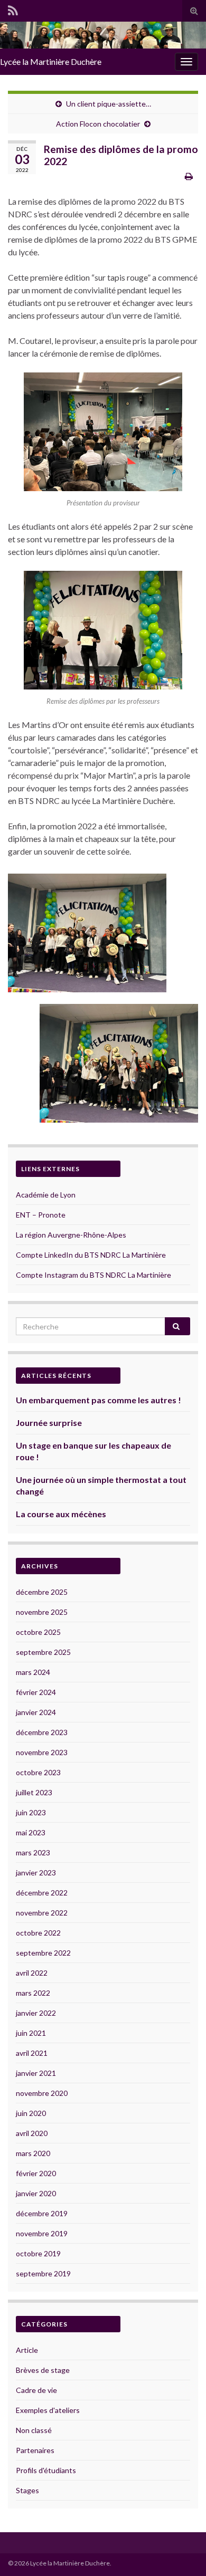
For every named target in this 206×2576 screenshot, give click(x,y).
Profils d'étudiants (46, 2470)
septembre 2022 (43, 1953)
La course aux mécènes (61, 1514)
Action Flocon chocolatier (98, 124)
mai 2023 (31, 1832)
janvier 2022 (36, 2013)
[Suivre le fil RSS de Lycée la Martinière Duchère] (13, 9)
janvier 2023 (36, 1873)
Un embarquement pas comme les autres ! (99, 1400)
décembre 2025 (42, 1592)
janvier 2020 (36, 2193)
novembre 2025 (42, 1612)
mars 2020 (33, 2153)
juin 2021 (31, 2033)
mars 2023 (33, 1852)
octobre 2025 (38, 1632)
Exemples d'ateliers (48, 2410)
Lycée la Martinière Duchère (51, 61)
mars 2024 (33, 1672)
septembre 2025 (43, 1652)
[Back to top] (182, 2552)
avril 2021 (32, 2053)
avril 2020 (32, 2133)
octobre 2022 (38, 1933)
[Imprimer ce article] (189, 176)
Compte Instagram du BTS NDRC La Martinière (93, 1275)
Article (27, 2350)
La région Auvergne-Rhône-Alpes (71, 1235)
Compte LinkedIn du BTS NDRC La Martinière (91, 1255)
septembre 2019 (43, 2273)
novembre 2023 (42, 1752)
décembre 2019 (42, 2213)
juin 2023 (31, 1812)
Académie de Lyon (46, 1195)
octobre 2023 (38, 1772)
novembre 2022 (42, 1913)
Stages (27, 2490)
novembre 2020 (42, 2093)
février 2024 (36, 1692)
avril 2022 (32, 1973)
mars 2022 (33, 1993)
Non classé (34, 2430)
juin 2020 (31, 2113)
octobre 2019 (38, 2253)
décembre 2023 (42, 1732)
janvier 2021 (36, 2073)
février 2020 (36, 2173)
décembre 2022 (42, 1893)
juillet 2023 (34, 1792)
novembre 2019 (42, 2233)
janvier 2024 (36, 1712)
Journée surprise (49, 1423)
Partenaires (35, 2450)
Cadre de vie (36, 2390)
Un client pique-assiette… (109, 104)
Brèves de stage (43, 2370)
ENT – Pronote (41, 1215)
